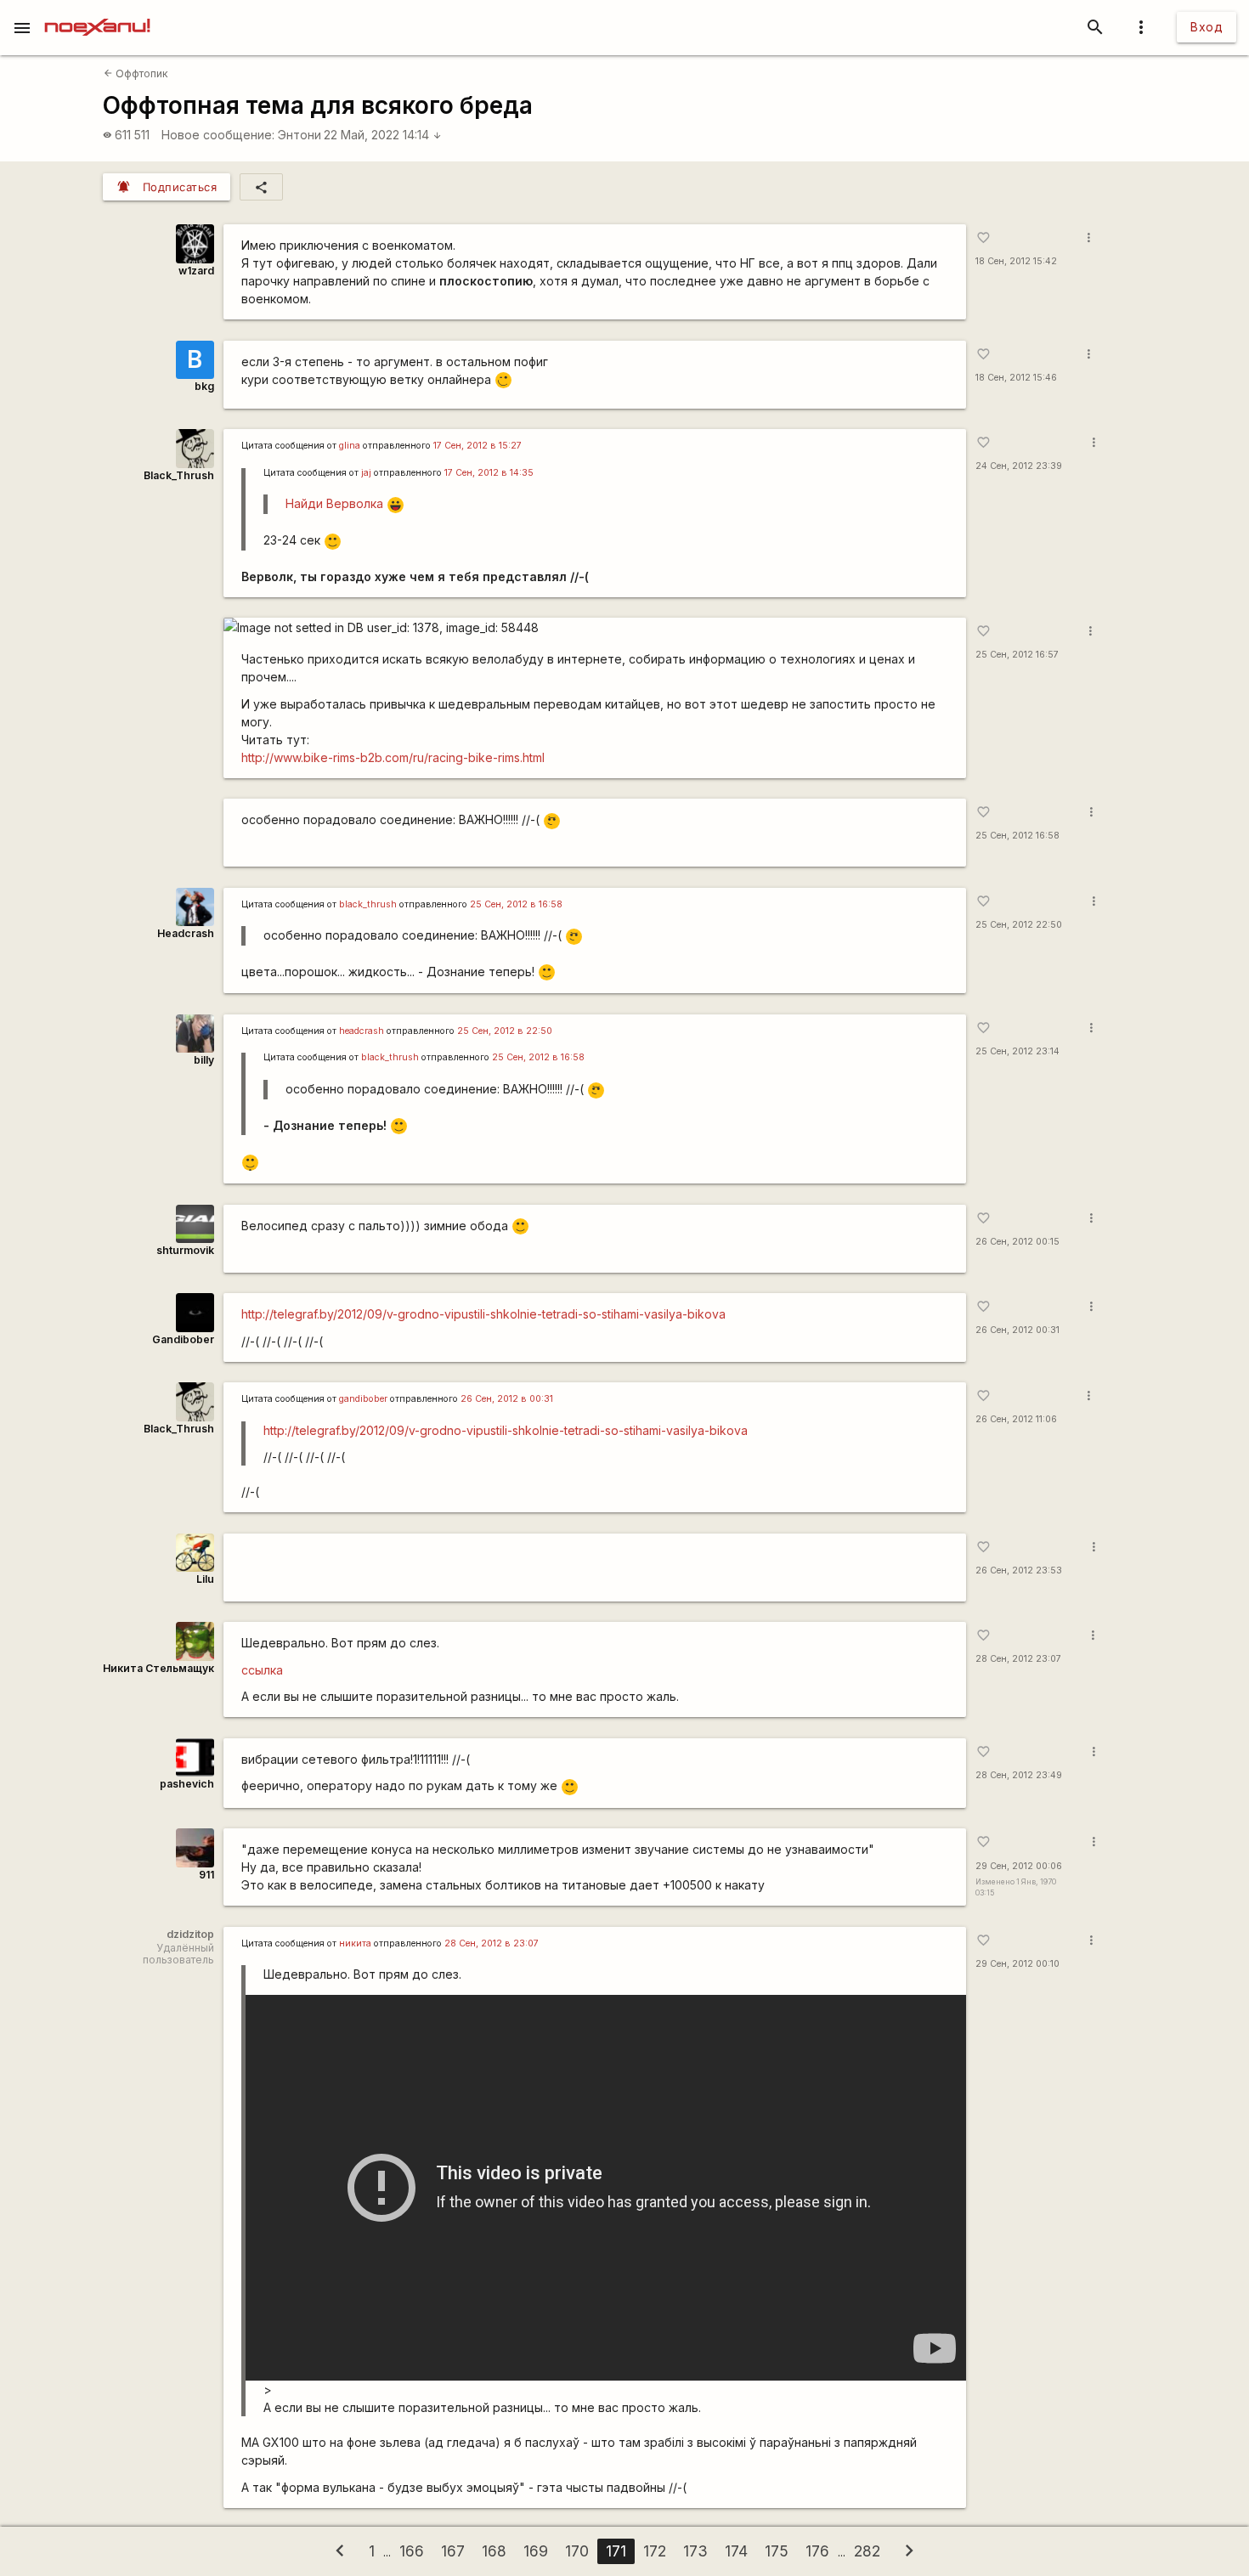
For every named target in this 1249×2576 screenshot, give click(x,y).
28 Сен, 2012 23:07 (1018, 1659)
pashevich (187, 1784)
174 (736, 2551)
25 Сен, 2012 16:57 (1017, 655)
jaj (366, 473)
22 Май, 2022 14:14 (383, 135)
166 (412, 2551)
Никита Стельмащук (158, 1668)
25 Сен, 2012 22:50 (1019, 925)
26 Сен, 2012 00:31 (1017, 1330)
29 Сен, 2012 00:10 (1017, 1964)
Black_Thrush (179, 475)
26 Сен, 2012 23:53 (1019, 1570)
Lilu (205, 1579)
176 (817, 2551)
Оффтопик (136, 73)
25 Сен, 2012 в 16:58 (516, 904)
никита (355, 1943)
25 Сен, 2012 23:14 (1017, 1051)
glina (350, 446)
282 (867, 2551)
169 (536, 2551)
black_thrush (368, 904)
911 (206, 1875)
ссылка (262, 1670)
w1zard (196, 271)
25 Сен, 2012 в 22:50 (505, 1031)
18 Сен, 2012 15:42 (1016, 261)
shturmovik (185, 1250)
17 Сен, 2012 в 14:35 (489, 473)
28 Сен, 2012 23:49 (1019, 1775)
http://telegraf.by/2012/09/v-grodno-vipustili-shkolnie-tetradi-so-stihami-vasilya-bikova (483, 1314)
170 (577, 2551)
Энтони (300, 135)
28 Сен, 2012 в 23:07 (492, 1943)
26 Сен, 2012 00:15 (1017, 1242)
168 (494, 2551)
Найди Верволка (334, 503)
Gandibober (183, 1339)
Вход (1207, 27)
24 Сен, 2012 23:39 (1019, 466)
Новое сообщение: (218, 135)
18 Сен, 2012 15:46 (1016, 378)
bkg (204, 386)
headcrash (362, 1031)
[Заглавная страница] (97, 12)
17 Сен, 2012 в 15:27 (478, 446)
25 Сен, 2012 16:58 (1017, 836)
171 (616, 2551)
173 (695, 2551)
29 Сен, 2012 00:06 (1019, 1866)
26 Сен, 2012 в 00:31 (507, 1399)
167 (453, 2551)
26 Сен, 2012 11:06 (1016, 1419)
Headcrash (186, 933)
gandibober (363, 1399)
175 (777, 2551)
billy (204, 1060)
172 (655, 2551)
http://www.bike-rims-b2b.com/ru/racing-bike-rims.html (393, 757)
